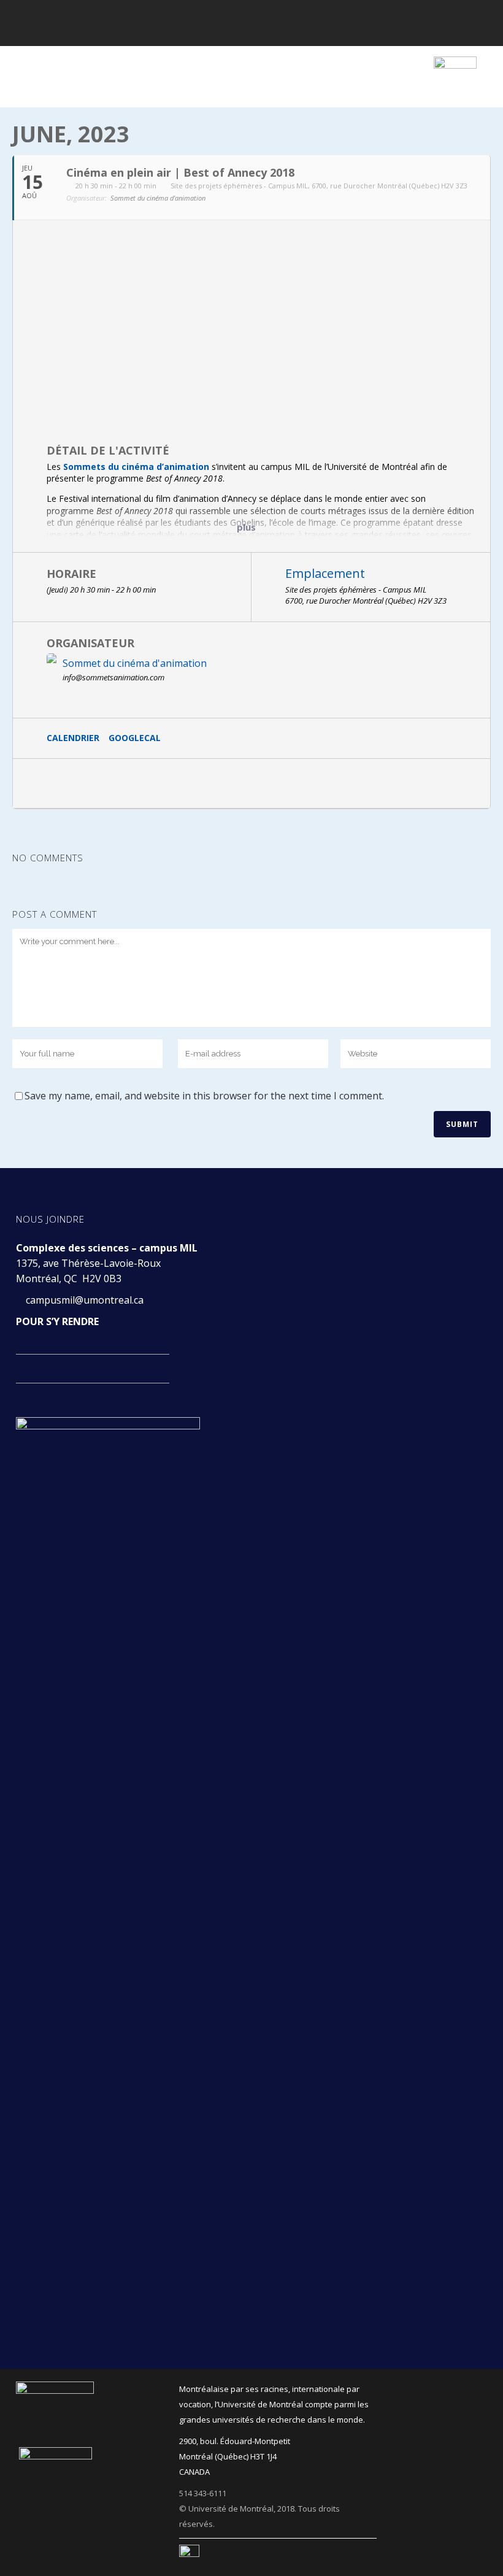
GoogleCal (135, 738)
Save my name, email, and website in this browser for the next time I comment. (204, 1096)
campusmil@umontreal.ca (86, 1300)
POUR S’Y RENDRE (57, 1321)
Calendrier (73, 738)
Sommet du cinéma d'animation (135, 663)
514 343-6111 (203, 2493)
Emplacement (325, 573)
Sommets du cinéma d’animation (136, 467)
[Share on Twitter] (77, 783)
